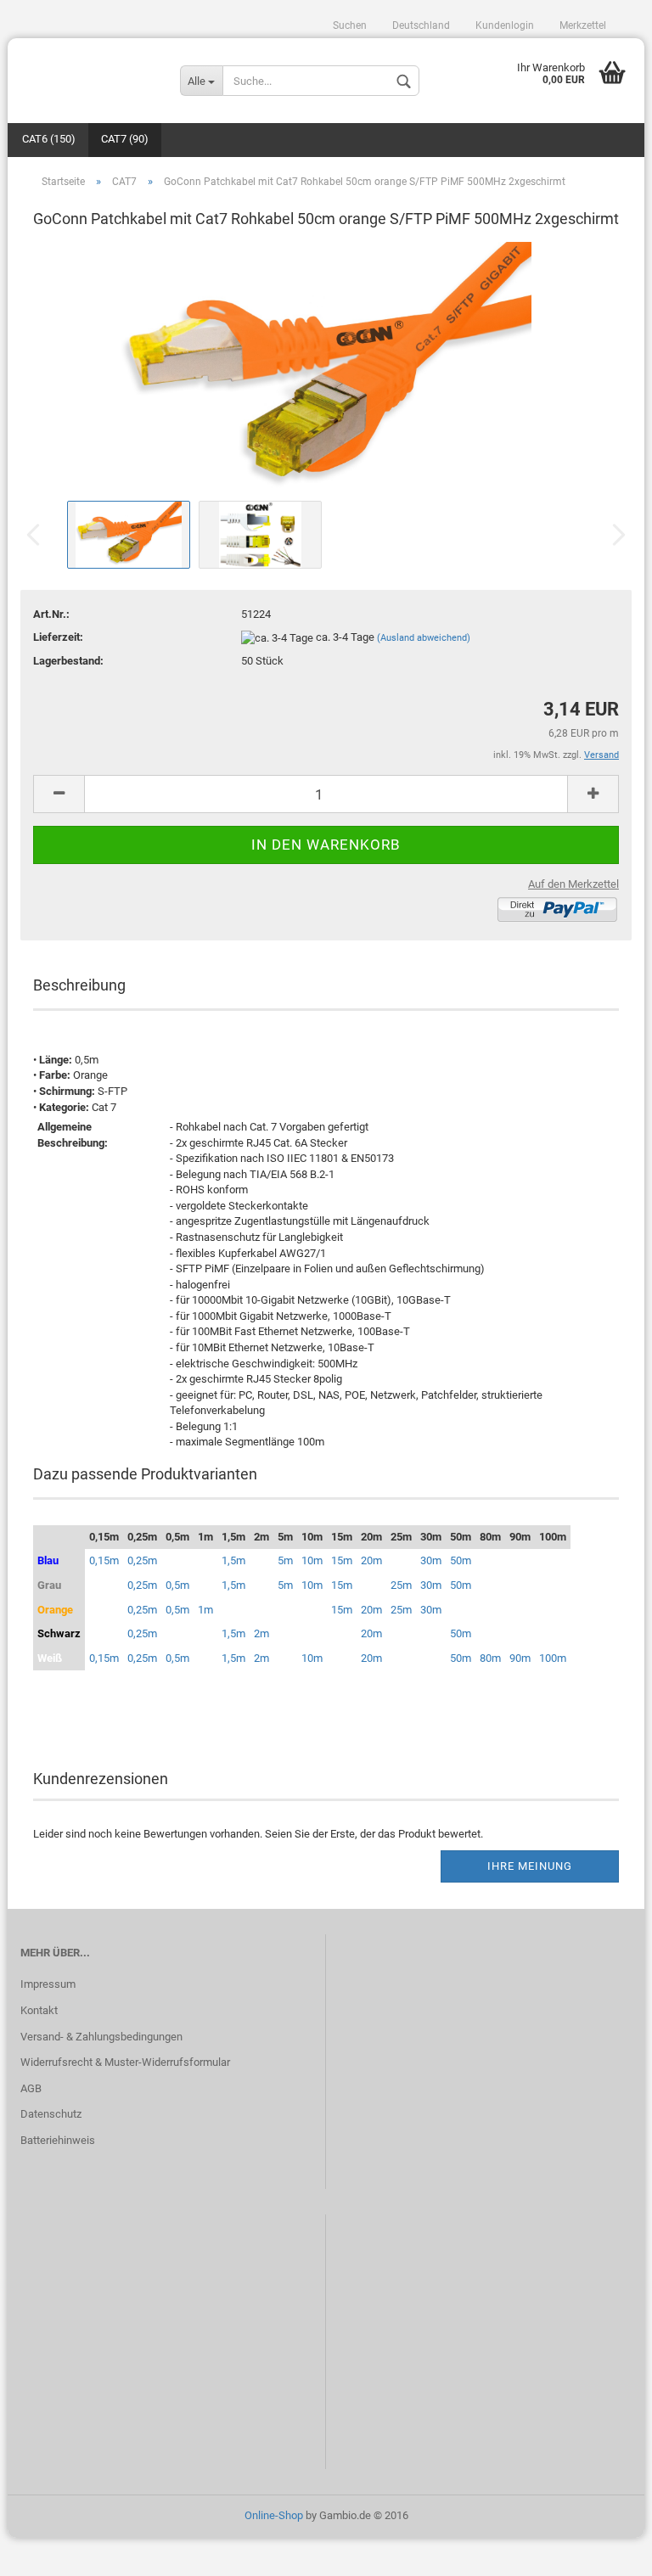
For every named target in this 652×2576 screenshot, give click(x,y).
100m (553, 1658)
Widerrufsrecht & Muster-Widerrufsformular (125, 2062)
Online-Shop (274, 2515)
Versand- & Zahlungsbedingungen (101, 2037)
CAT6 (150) (49, 139)
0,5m (177, 1585)
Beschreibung (79, 985)
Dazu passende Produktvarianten (145, 1474)
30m (431, 1560)
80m (490, 1658)
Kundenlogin (505, 25)
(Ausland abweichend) (424, 638)
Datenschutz (51, 2114)
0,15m (104, 1560)
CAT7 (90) (125, 139)
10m (312, 1560)
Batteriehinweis (58, 2140)
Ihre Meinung (530, 1866)
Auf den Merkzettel (573, 884)
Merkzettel (583, 25)
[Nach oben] (605, 2551)
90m (520, 1658)
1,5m (233, 1560)
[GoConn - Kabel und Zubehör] (87, 72)
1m (205, 1610)
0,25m (142, 1560)
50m (461, 1560)
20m (371, 1560)
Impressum (48, 1984)
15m (342, 1560)
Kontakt (39, 2010)
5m (285, 1560)
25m (401, 1585)
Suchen (350, 25)
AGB (31, 2088)
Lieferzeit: (58, 637)
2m (261, 1633)
